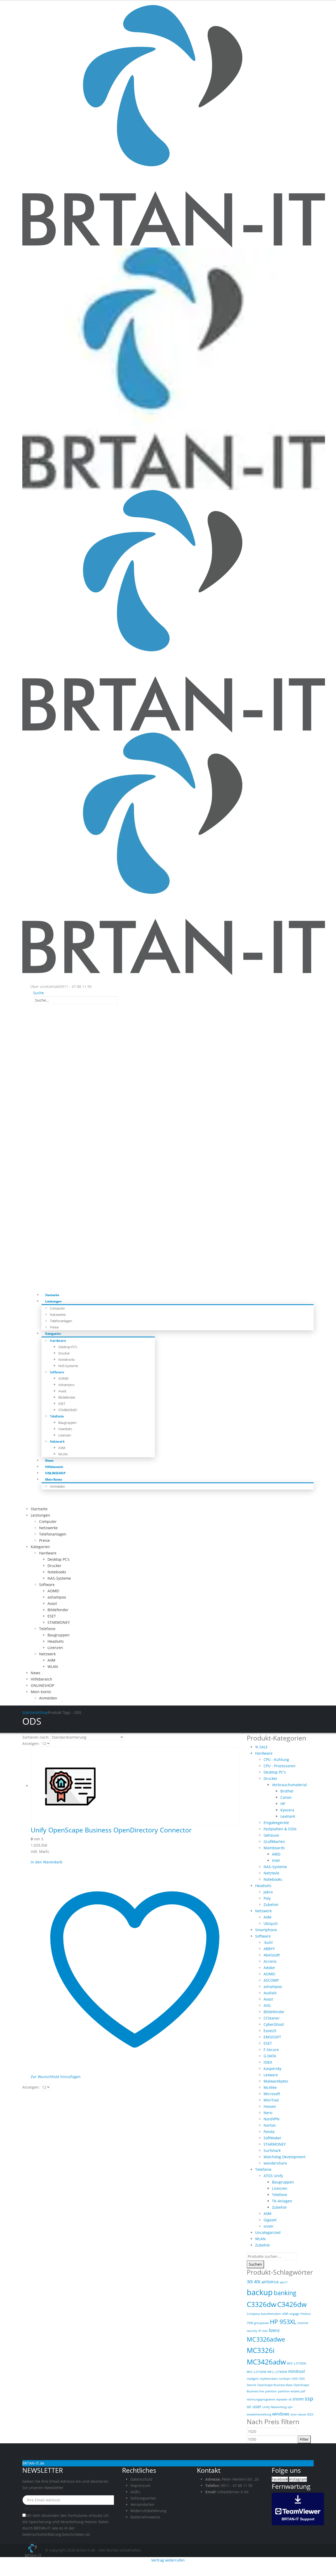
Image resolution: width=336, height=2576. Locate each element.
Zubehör (271, 1905)
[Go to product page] (135, 1786)
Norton (270, 2125)
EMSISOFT (272, 2037)
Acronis (270, 1961)
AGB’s (135, 2492)
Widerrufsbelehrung (148, 2511)
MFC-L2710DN (296, 2363)
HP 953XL (283, 2322)
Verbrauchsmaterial (289, 1785)
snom (268, 2226)
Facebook (280, 2479)
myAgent (253, 2379)
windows (281, 2414)
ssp (309, 2399)
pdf (303, 2391)
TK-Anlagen (282, 2201)
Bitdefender (67, 1397)
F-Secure (271, 2050)
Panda (269, 2132)
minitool (296, 2371)
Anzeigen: (31, 1743)
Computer (57, 1308)
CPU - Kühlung (276, 1760)
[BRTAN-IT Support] (298, 2508)
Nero (268, 2113)
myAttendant (269, 2379)
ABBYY (269, 1949)
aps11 (284, 2282)
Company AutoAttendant (264, 2314)
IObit (268, 2062)
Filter (304, 2439)
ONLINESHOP (42, 1685)
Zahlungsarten (143, 2498)
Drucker (64, 1353)
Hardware (58, 1341)
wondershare (275, 2163)
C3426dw (292, 2304)
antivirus (270, 2282)
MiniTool (271, 2100)
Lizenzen (65, 1435)
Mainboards (274, 1848)
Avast (62, 1391)
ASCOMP (271, 1980)
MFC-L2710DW (257, 2372)
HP (283, 1804)
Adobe (269, 1968)
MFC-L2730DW (277, 2372)
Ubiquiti (271, 1923)
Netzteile (271, 1873)
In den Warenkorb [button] (47, 1862)
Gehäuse (271, 1835)
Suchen (255, 2264)
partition (271, 2391)
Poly (267, 1898)
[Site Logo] (34, 2550)
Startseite (39, 1509)
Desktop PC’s (68, 1347)
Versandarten (142, 2504)
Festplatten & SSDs (280, 1829)
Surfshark (272, 2150)
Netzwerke (58, 1315)
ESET (62, 1404)
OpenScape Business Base (275, 2385)
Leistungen (53, 1301)
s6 (290, 2399)
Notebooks (67, 1359)
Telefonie (57, 1416)
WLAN (63, 1454)
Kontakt (53, 986)
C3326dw (261, 2304)
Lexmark (288, 1816)
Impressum (140, 2485)
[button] (37, 993)
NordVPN (272, 2119)
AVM (62, 1448)
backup (260, 2292)
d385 (285, 2314)
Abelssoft (272, 1955)
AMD (276, 1854)
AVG (267, 2005)
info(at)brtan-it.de (233, 2492)
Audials (270, 1993)
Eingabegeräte (276, 1823)
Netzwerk (57, 1441)
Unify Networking (274, 2407)
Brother (287, 1791)
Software (57, 1372)
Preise (44, 1540)
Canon (286, 1797)
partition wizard (289, 2391)
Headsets (65, 1429)
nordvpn (285, 2379)
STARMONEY (68, 1410)
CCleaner (272, 2018)
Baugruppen (67, 1423)
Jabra (268, 1892)
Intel (276, 1860)
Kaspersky (272, 2068)
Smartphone (266, 1930)
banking (285, 2293)
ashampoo (66, 1385)
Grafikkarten (274, 1841)
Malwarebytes (276, 2081)
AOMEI (63, 1378)
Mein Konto (53, 1479)
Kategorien (53, 1334)
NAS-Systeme (68, 1366)
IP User (263, 2331)
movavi (270, 2106)
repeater (282, 2399)
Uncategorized (268, 2232)
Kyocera (287, 1810)
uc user (254, 2407)
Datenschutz (141, 2479)
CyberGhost (274, 2024)
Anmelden (57, 1486)
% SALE (261, 1747)
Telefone (280, 2195)
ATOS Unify (273, 2176)
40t (257, 2282)
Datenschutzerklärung (42, 2534)
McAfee (270, 2087)
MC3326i (261, 2350)
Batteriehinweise (145, 2517)
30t (250, 2282)
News (36, 1673)
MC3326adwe (266, 2339)
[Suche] (120, 1001)
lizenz (274, 2330)
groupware (261, 2323)
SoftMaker (272, 2138)
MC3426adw (266, 2362)
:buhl (268, 1942)
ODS (295, 2379)
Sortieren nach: (36, 1737)
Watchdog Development (285, 2157)
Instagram (298, 2479)
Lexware (271, 2075)
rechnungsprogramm (261, 2399)
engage (294, 2314)
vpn (290, 2407)
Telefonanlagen (61, 1321)
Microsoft (272, 2094)
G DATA (270, 2056)
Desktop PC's (275, 1772)
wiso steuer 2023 (302, 2414)
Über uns (38, 986)
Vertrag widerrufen (168, 2560)
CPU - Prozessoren (280, 1766)
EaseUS (270, 2031)
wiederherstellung (259, 2414)
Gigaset (270, 2220)
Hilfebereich (41, 1679)
